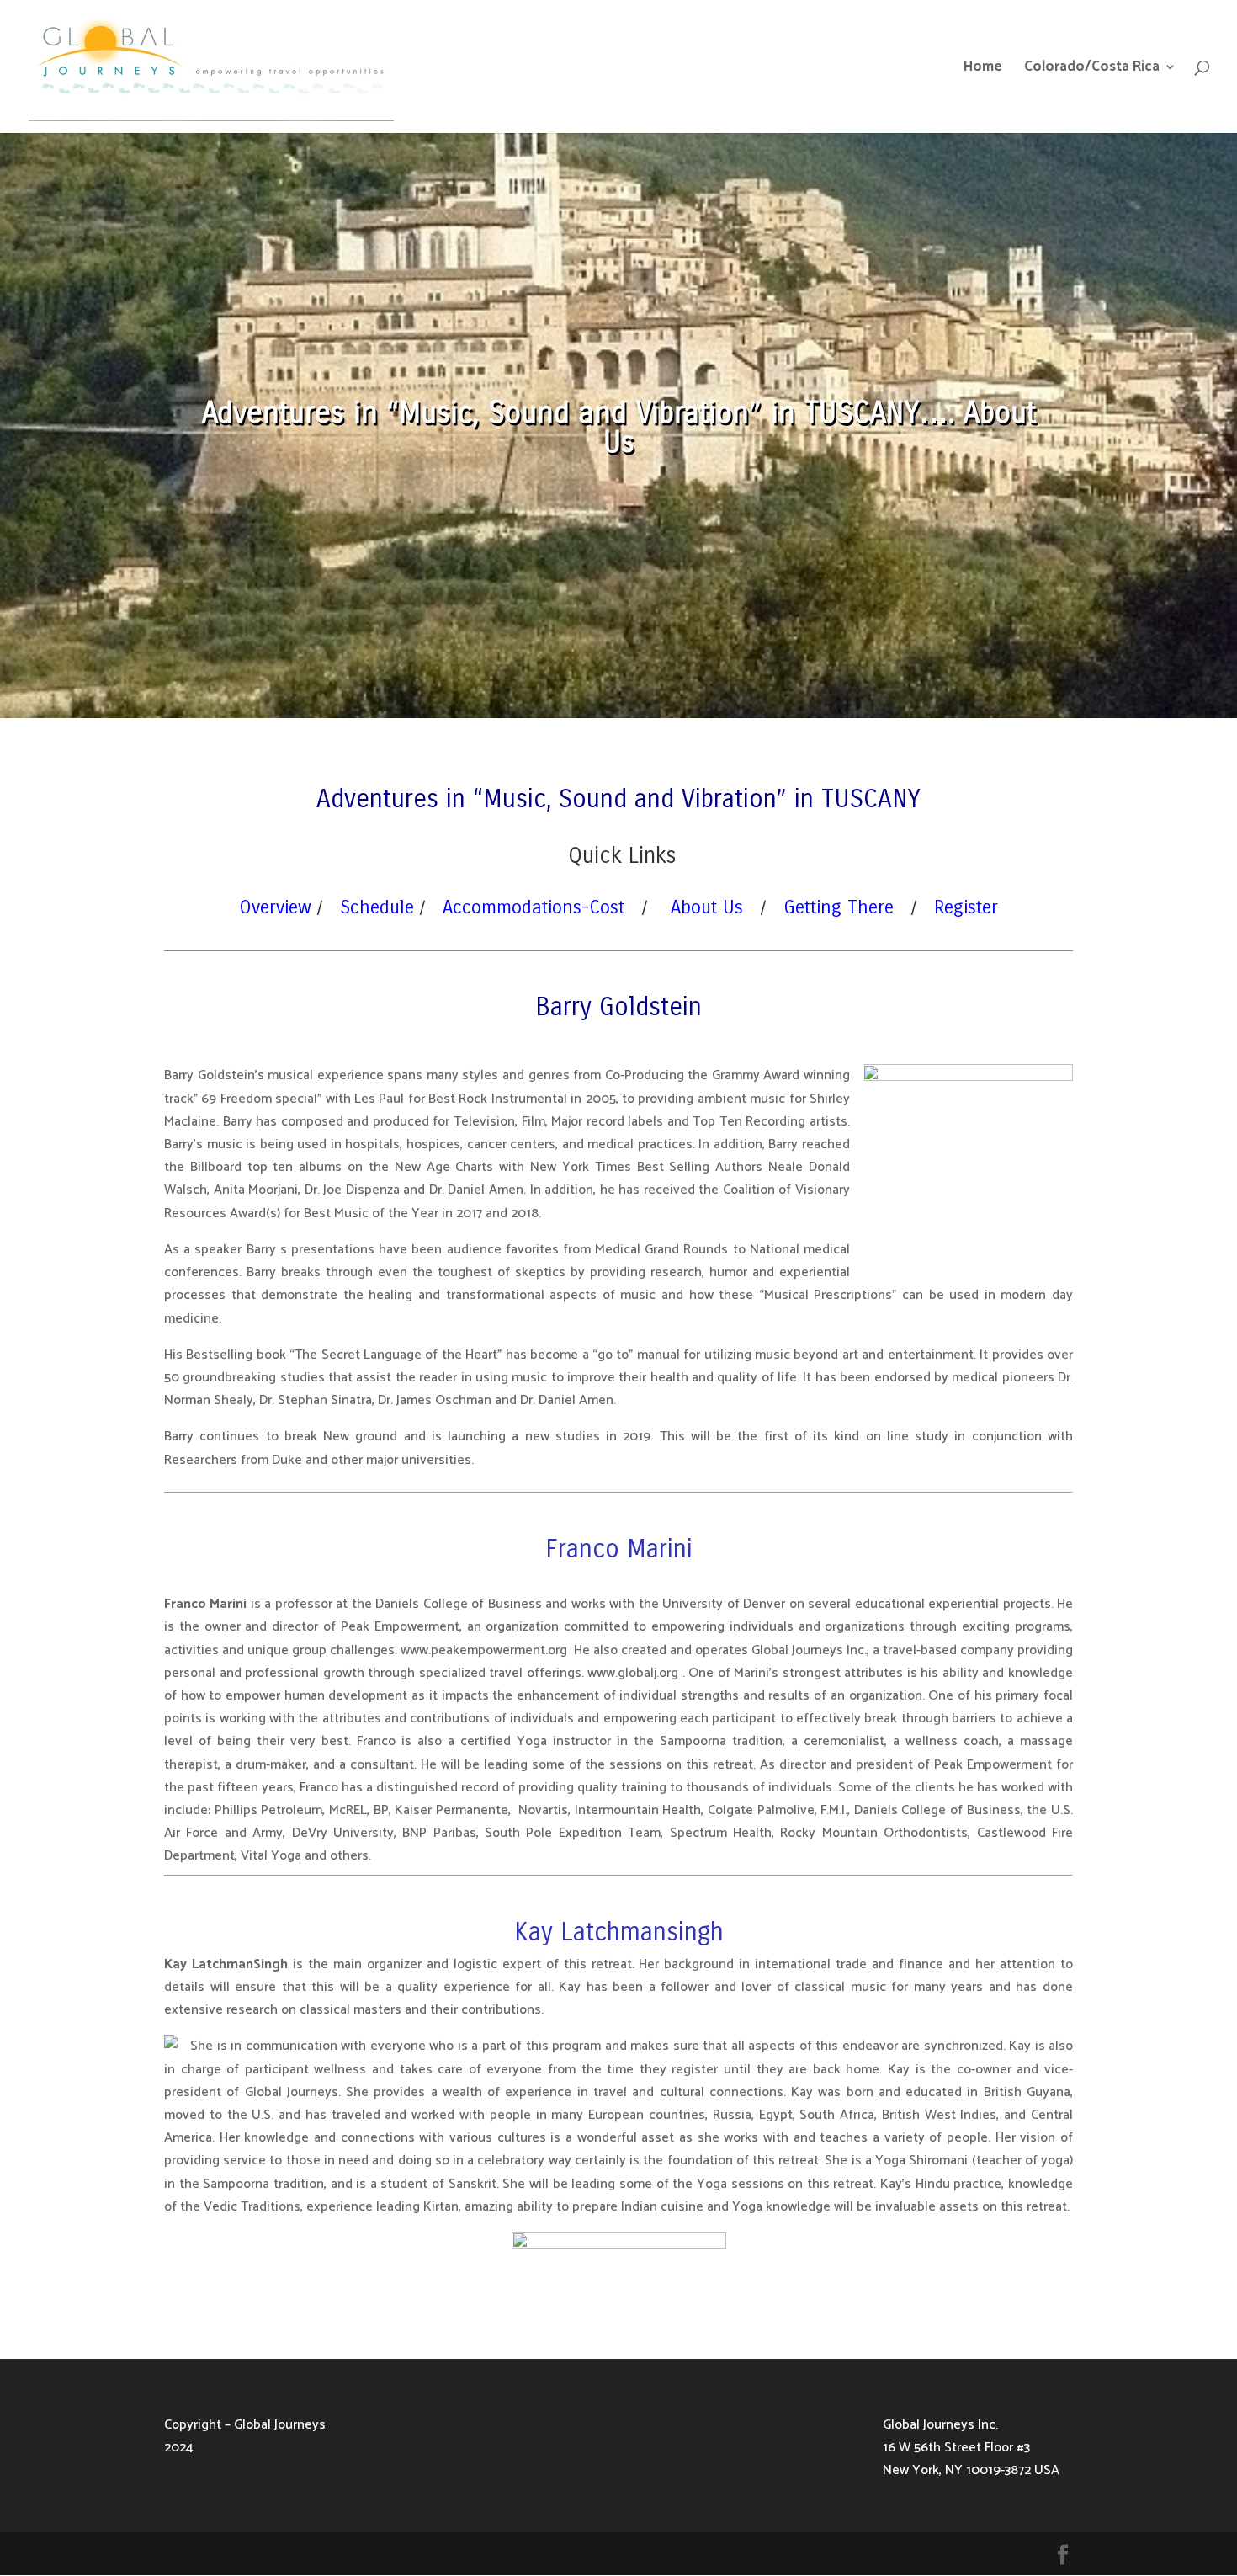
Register (966, 907)
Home (983, 69)
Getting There (839, 907)
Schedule (377, 907)
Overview (275, 907)
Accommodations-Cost (534, 907)
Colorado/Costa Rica (1092, 69)
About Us (707, 907)
